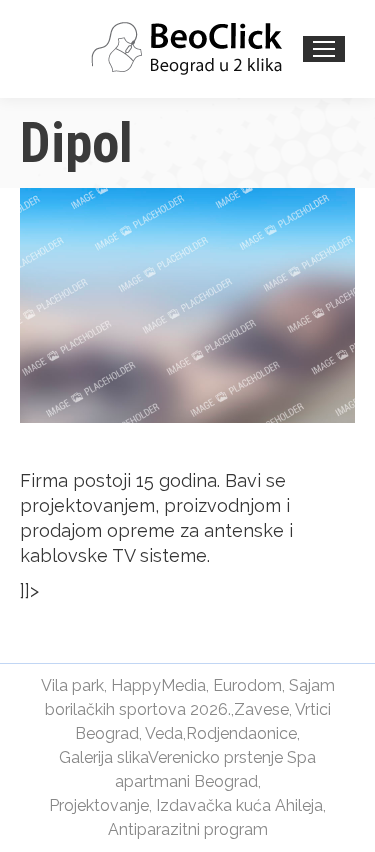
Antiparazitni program (188, 829)
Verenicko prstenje (215, 757)
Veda (164, 733)
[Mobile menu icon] (324, 49)
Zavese (261, 709)
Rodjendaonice (241, 733)
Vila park (72, 685)
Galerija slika (103, 757)
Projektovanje (99, 805)
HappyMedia (158, 685)
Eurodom (247, 685)
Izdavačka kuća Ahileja (239, 805)
